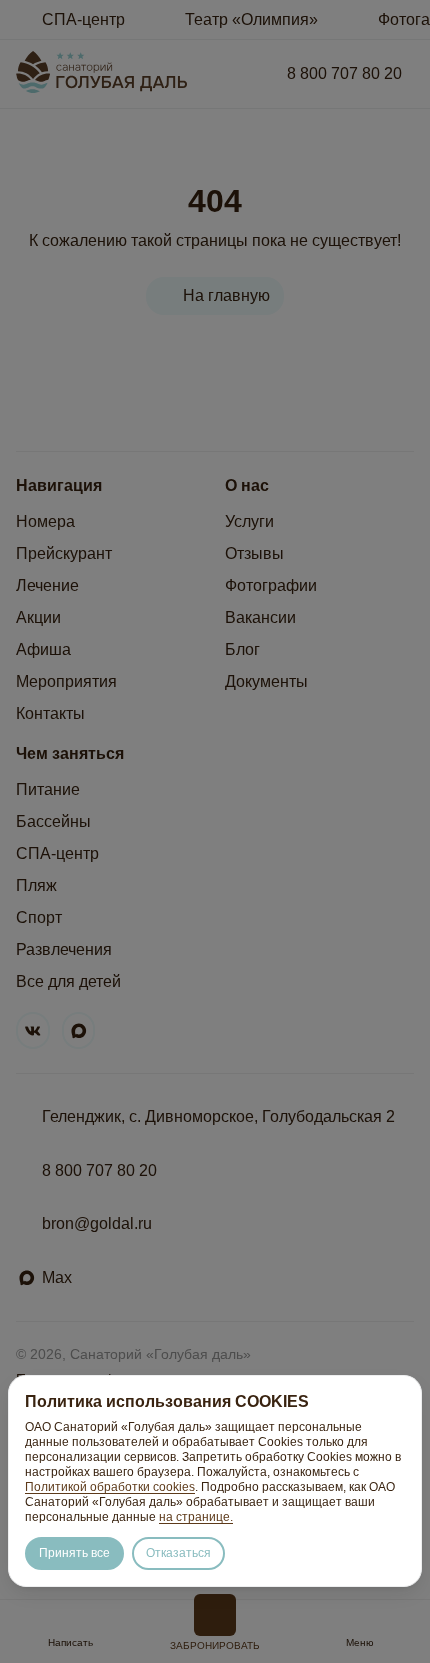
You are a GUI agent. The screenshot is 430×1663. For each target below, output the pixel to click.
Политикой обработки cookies (110, 1487)
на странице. (196, 1517)
